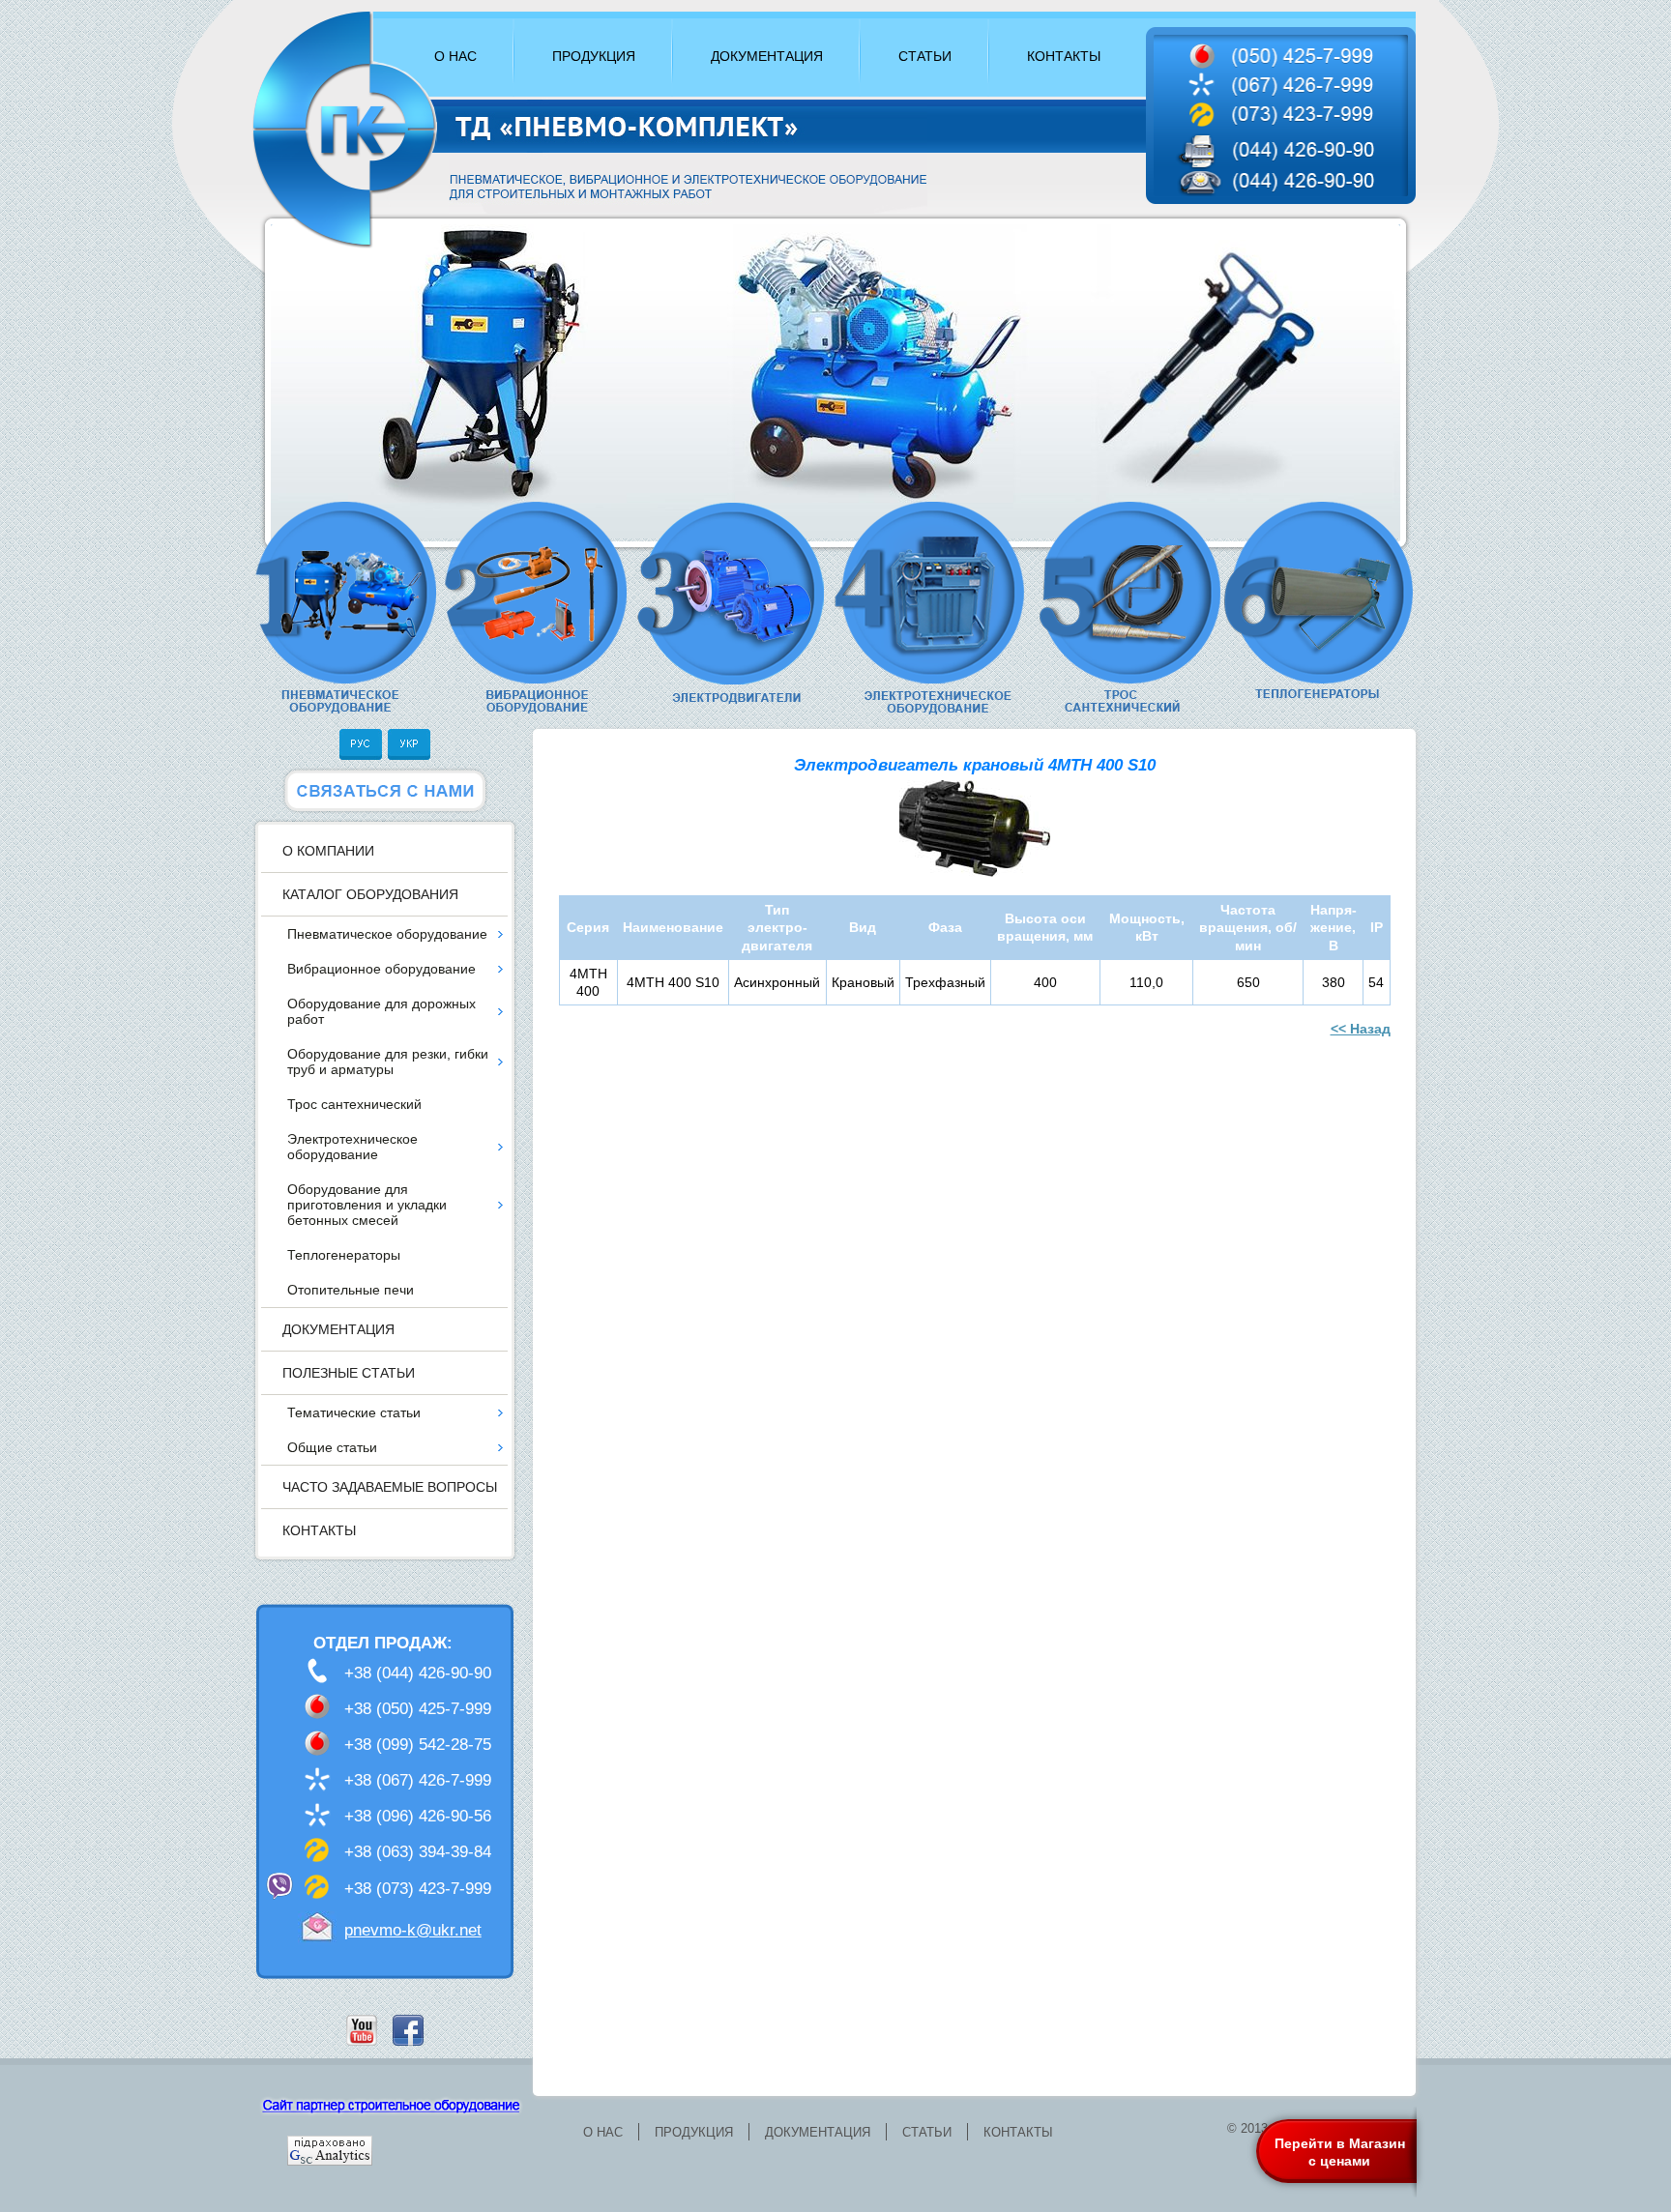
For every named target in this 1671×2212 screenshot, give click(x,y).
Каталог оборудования (370, 894)
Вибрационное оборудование (381, 969)
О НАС (455, 56)
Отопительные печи (351, 1290)
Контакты (319, 1530)
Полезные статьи (349, 1373)
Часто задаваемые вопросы (390, 1487)
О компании (328, 851)
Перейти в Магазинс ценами (1340, 2152)
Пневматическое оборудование (387, 934)
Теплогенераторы (344, 1255)
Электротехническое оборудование (352, 1147)
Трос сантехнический (354, 1104)
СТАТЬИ (925, 56)
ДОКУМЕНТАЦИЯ (767, 56)
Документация (338, 1329)
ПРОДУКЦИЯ (594, 56)
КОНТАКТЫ (1064, 56)
